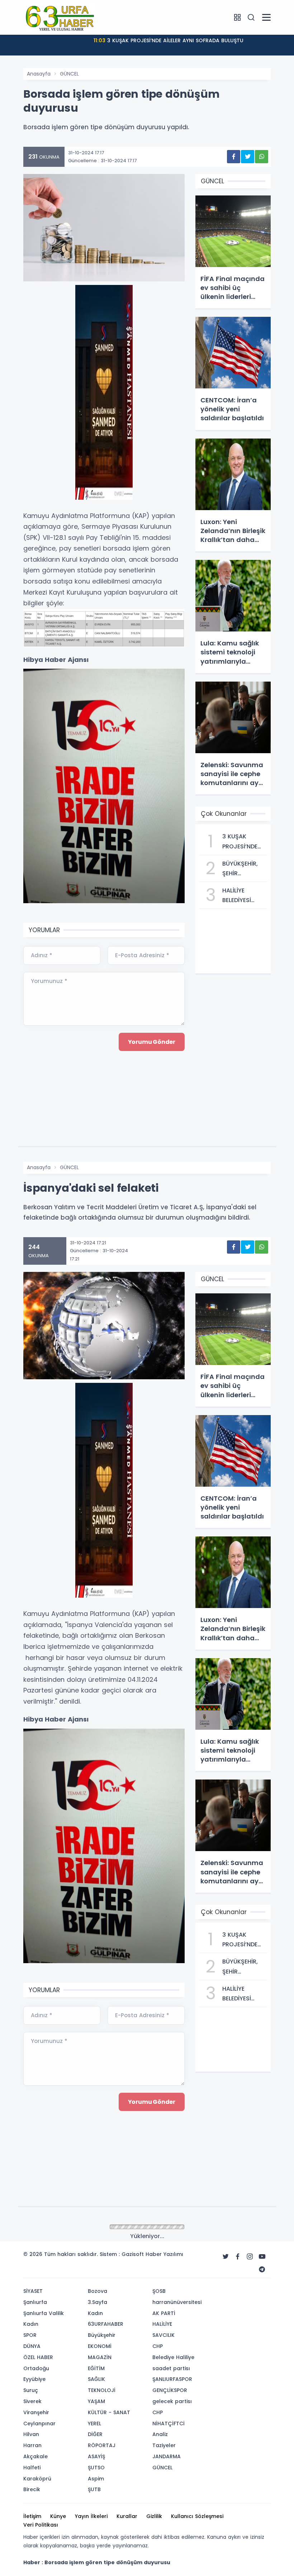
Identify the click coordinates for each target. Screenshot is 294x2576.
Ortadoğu (36, 2368)
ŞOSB (159, 2291)
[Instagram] (250, 2257)
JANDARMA (167, 2456)
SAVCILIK (163, 2335)
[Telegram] (262, 2270)
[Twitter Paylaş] (248, 157)
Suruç (31, 2390)
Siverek (32, 2401)
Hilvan (31, 2434)
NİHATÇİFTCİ (169, 2424)
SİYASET (33, 2291)
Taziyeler (164, 2445)
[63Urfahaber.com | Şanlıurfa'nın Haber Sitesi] (59, 17)
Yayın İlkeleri (91, 2516)
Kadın (31, 2324)
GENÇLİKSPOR (170, 2390)
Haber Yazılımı (164, 2254)
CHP (158, 2346)
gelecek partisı (172, 2401)
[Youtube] (262, 2257)
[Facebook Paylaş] (234, 157)
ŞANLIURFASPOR (172, 2379)
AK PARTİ (164, 2313)
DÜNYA (32, 2346)
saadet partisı (171, 2368)
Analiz (160, 2434)
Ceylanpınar (39, 2424)
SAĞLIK (96, 2379)
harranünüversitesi (177, 2302)
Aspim (96, 2479)
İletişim (32, 2516)
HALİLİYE (162, 2324)
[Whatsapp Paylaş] (262, 157)
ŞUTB (94, 2489)
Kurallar (127, 2516)
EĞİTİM (96, 2368)
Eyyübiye (34, 2379)
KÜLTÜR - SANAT (109, 2412)
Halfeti (32, 2468)
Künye (58, 2516)
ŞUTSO (96, 2468)
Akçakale (35, 2456)
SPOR (30, 2335)
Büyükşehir (102, 2335)
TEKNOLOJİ (102, 2390)
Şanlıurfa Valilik (44, 2313)
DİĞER (95, 2434)
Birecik (32, 2489)
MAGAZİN (100, 2357)
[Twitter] (226, 2257)
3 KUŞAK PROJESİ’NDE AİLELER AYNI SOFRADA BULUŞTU (169, 40)
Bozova (98, 2291)
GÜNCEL (69, 74)
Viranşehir (36, 2412)
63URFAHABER (106, 2324)
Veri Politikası (41, 2525)
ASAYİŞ (96, 2456)
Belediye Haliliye (173, 2357)
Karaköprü (37, 2479)
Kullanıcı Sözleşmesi (197, 2516)
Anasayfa (39, 74)
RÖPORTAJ (102, 2445)
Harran (32, 2445)
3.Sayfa (98, 2302)
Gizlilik (154, 2516)
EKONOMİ (100, 2346)
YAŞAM (96, 2401)
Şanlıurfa (35, 2302)
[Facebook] (238, 2257)
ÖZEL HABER (38, 2357)
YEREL (94, 2424)
